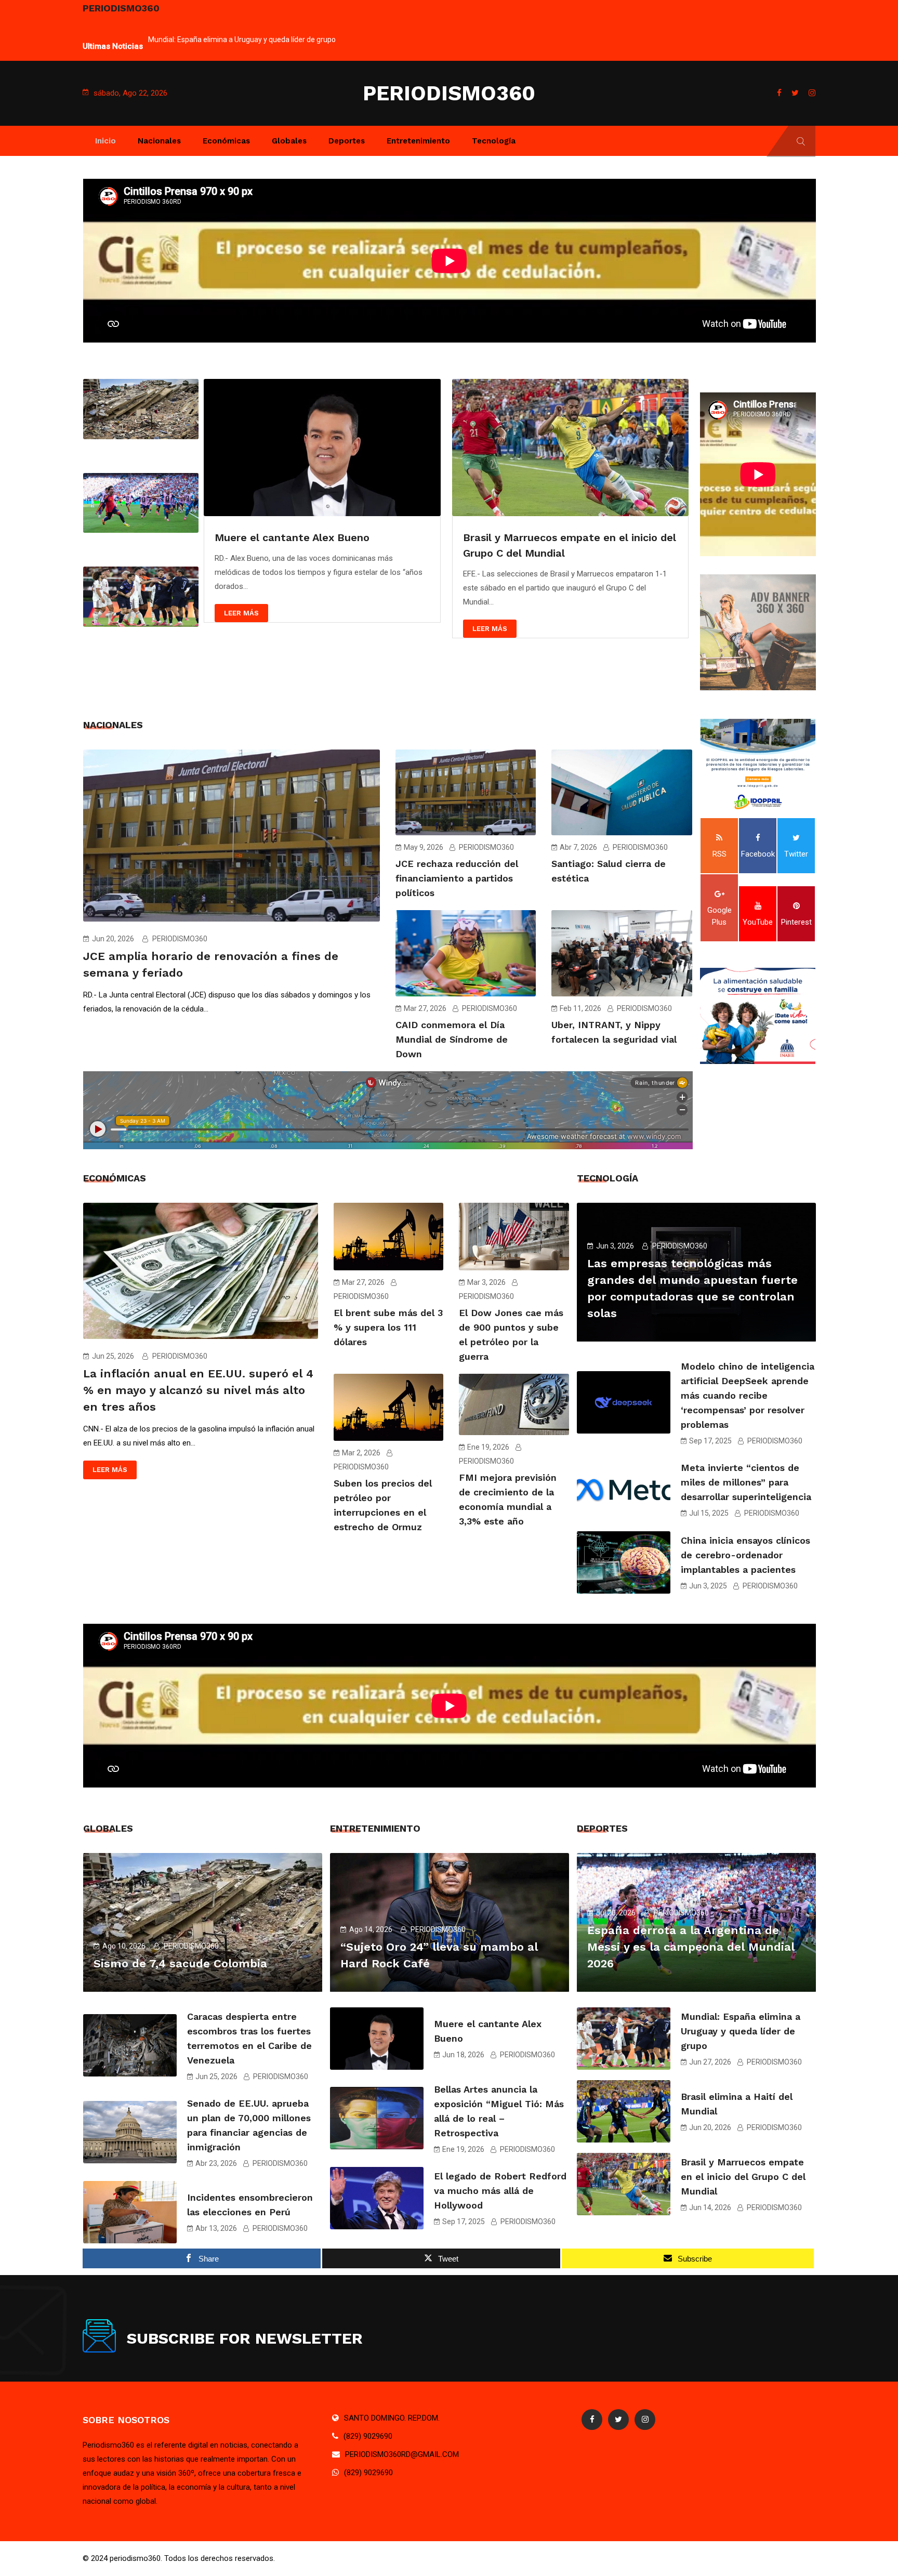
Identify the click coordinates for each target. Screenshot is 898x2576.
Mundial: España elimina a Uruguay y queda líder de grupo (741, 2031)
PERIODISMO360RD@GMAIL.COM (402, 2454)
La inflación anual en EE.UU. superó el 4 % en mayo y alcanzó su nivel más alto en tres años (198, 1390)
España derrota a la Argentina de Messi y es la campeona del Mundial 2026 (691, 1947)
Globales (289, 141)
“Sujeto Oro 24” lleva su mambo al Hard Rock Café (230, 40)
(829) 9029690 (368, 2436)
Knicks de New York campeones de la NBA (570, 537)
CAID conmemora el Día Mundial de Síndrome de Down (452, 1039)
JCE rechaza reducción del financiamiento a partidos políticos (457, 878)
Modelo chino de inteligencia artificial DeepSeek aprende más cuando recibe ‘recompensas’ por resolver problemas (748, 1395)
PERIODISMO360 (449, 93)
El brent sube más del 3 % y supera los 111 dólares (388, 1327)
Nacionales (159, 141)
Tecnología (494, 141)
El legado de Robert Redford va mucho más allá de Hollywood (500, 2191)
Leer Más (242, 629)
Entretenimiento (418, 141)
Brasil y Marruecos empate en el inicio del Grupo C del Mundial (743, 2177)
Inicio (105, 141)
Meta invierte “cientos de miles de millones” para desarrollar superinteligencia (746, 1482)
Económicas (226, 141)
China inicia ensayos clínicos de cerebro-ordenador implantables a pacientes (745, 1555)
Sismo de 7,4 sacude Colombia (180, 1963)
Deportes (347, 141)
